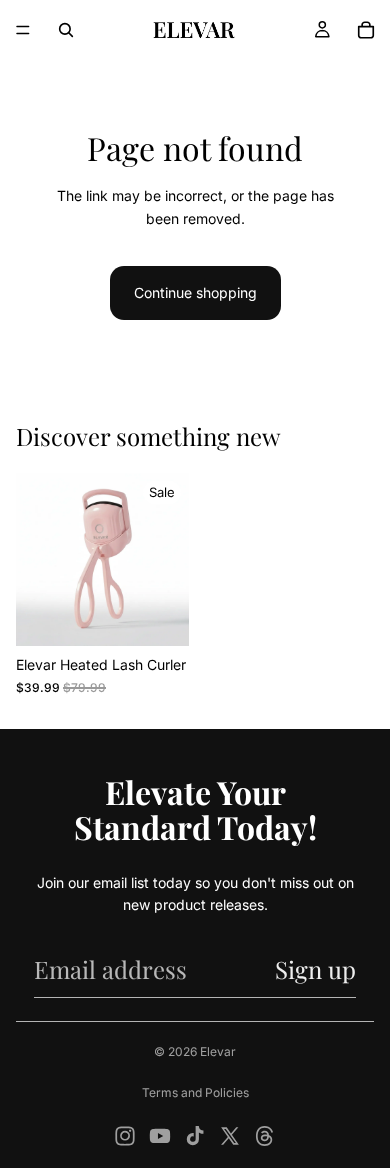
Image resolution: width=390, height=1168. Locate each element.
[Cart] (366, 30)
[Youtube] (160, 1136)
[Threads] (265, 1136)
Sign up (315, 969)
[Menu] (23, 30)
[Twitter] (230, 1136)
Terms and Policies (195, 1092)
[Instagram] (125, 1136)
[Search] (66, 30)
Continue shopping (195, 292)
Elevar (218, 1051)
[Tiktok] (195, 1136)
